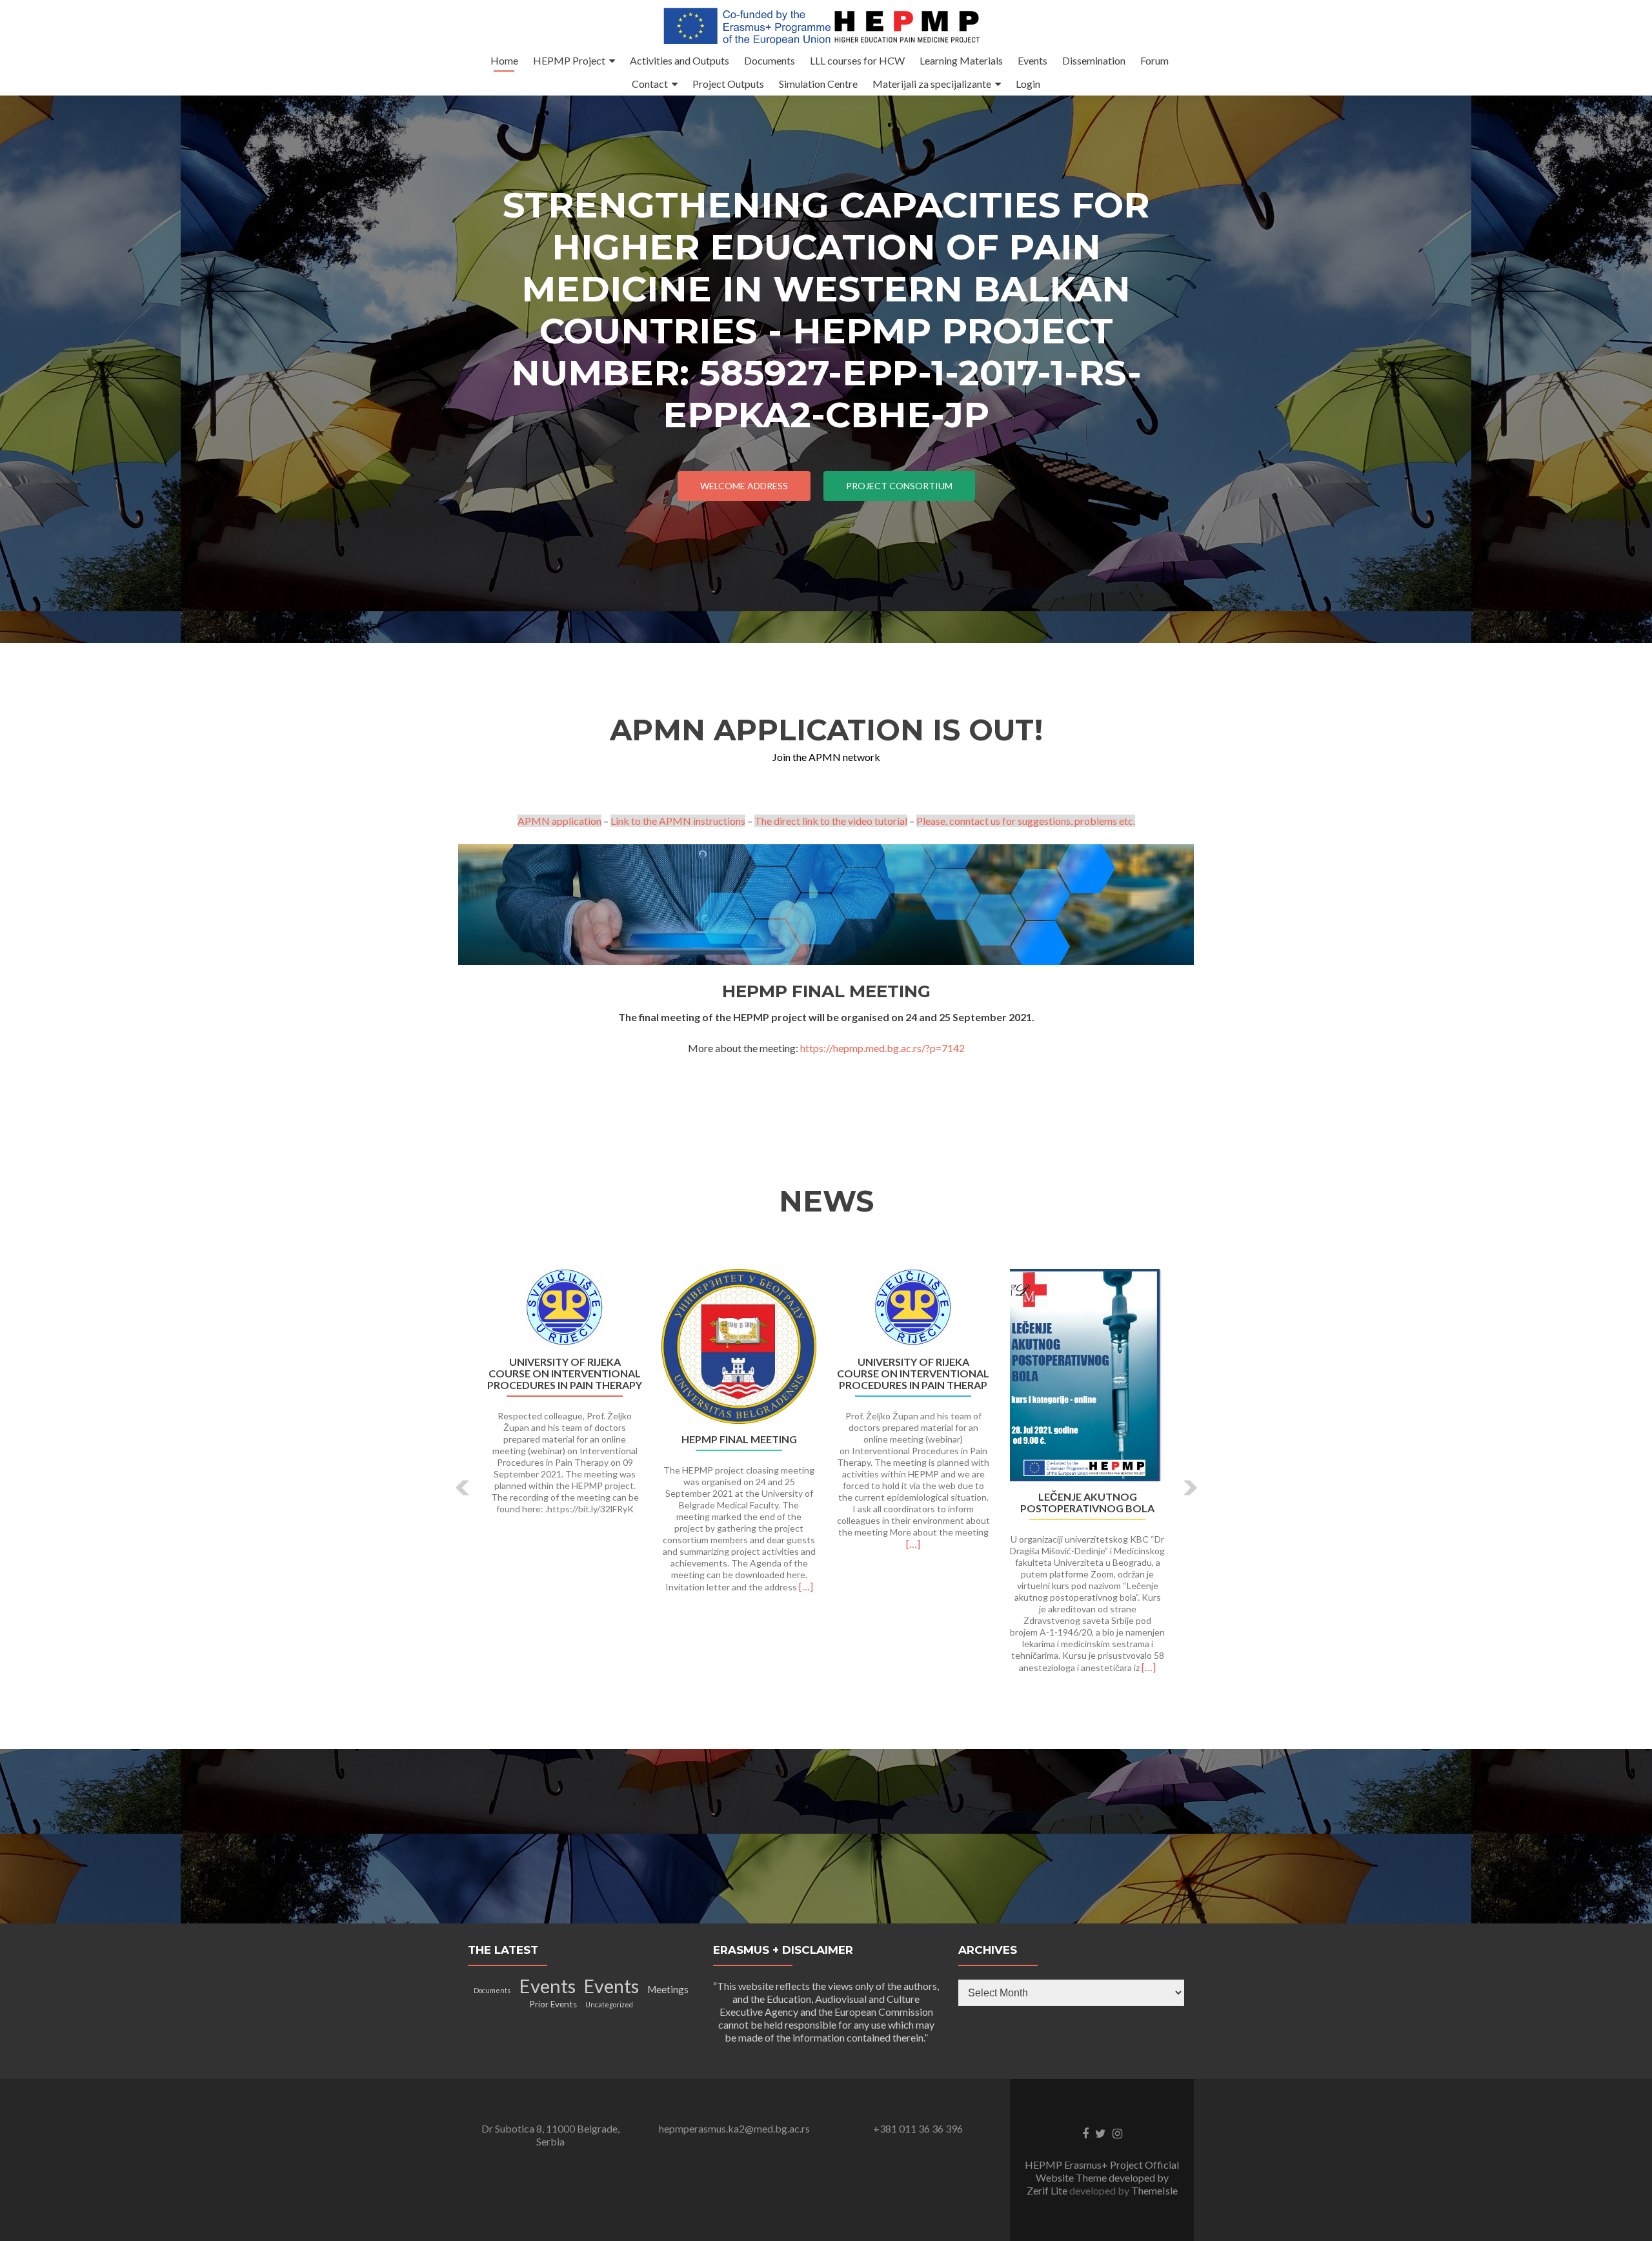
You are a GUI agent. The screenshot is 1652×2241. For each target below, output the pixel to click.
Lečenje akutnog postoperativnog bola (1087, 1503)
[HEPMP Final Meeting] (739, 1346)
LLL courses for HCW (857, 60)
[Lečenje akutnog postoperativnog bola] (1087, 1375)
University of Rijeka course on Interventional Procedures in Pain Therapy (565, 1374)
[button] (463, 1488)
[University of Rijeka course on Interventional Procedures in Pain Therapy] (565, 1308)
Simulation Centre (818, 84)
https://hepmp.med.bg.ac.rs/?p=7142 (882, 1048)
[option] (826, 1478)
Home (504, 60)
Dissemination (1094, 60)
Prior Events (553, 2004)
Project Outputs (728, 84)
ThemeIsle (1154, 2190)
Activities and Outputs (680, 60)
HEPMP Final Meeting (739, 1439)
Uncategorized (609, 2004)
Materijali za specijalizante (932, 84)
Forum (1154, 60)
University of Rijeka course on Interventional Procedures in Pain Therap (913, 1374)
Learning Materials (961, 60)
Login (1028, 84)
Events (1032, 60)
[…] (806, 1586)
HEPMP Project (569, 60)
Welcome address (744, 486)
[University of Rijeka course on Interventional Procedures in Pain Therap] (913, 1308)
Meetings (668, 1989)
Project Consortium (899, 486)
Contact (650, 84)
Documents (770, 60)
